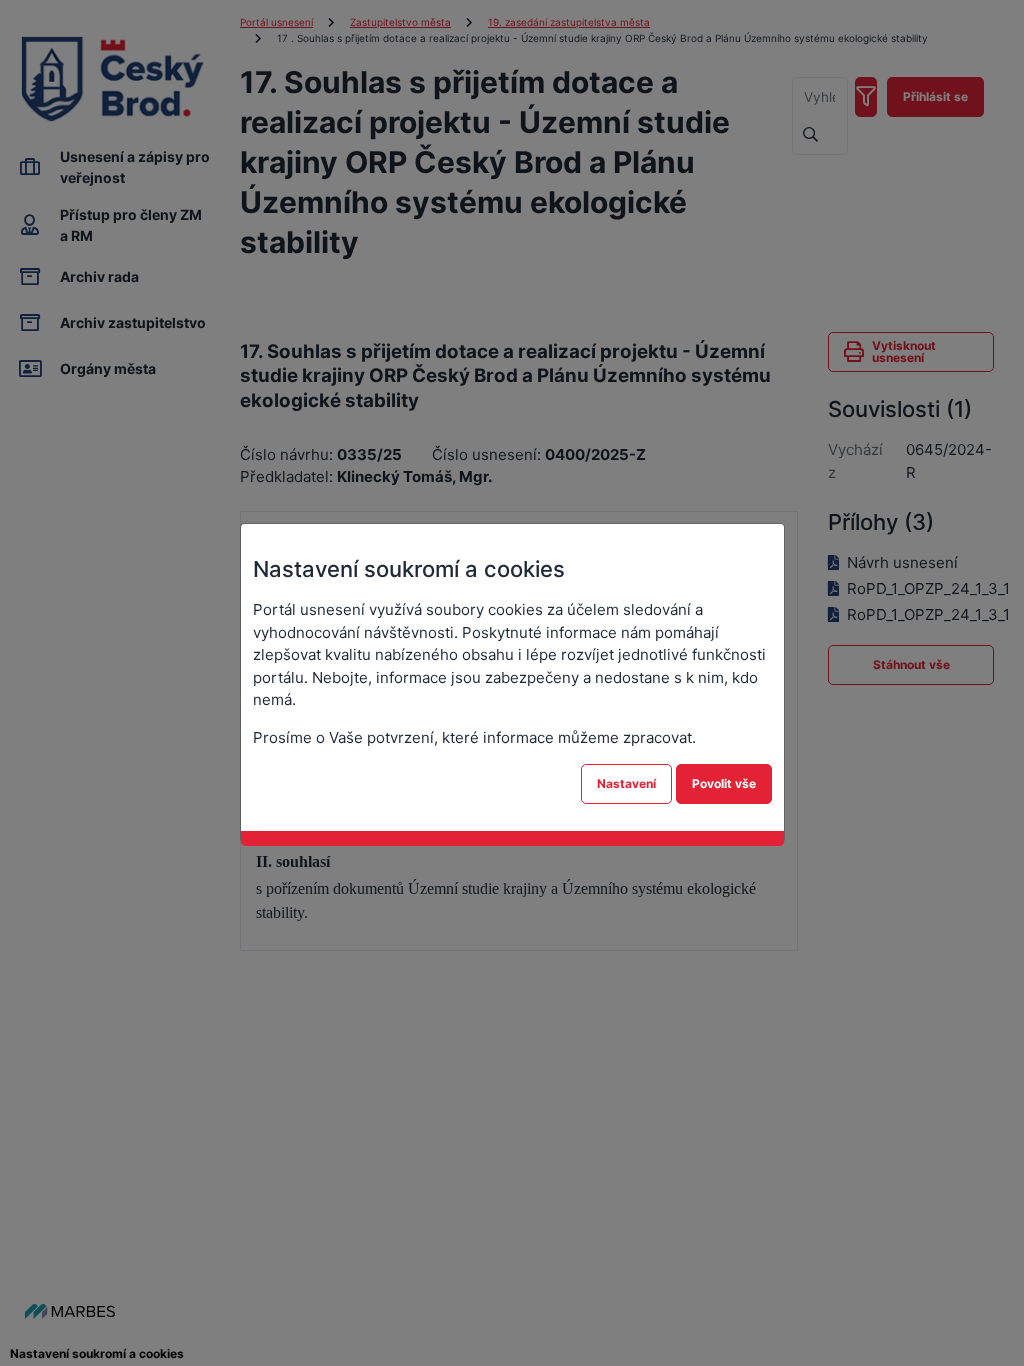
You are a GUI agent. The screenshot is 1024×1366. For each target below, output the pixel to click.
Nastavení (626, 783)
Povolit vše (724, 783)
